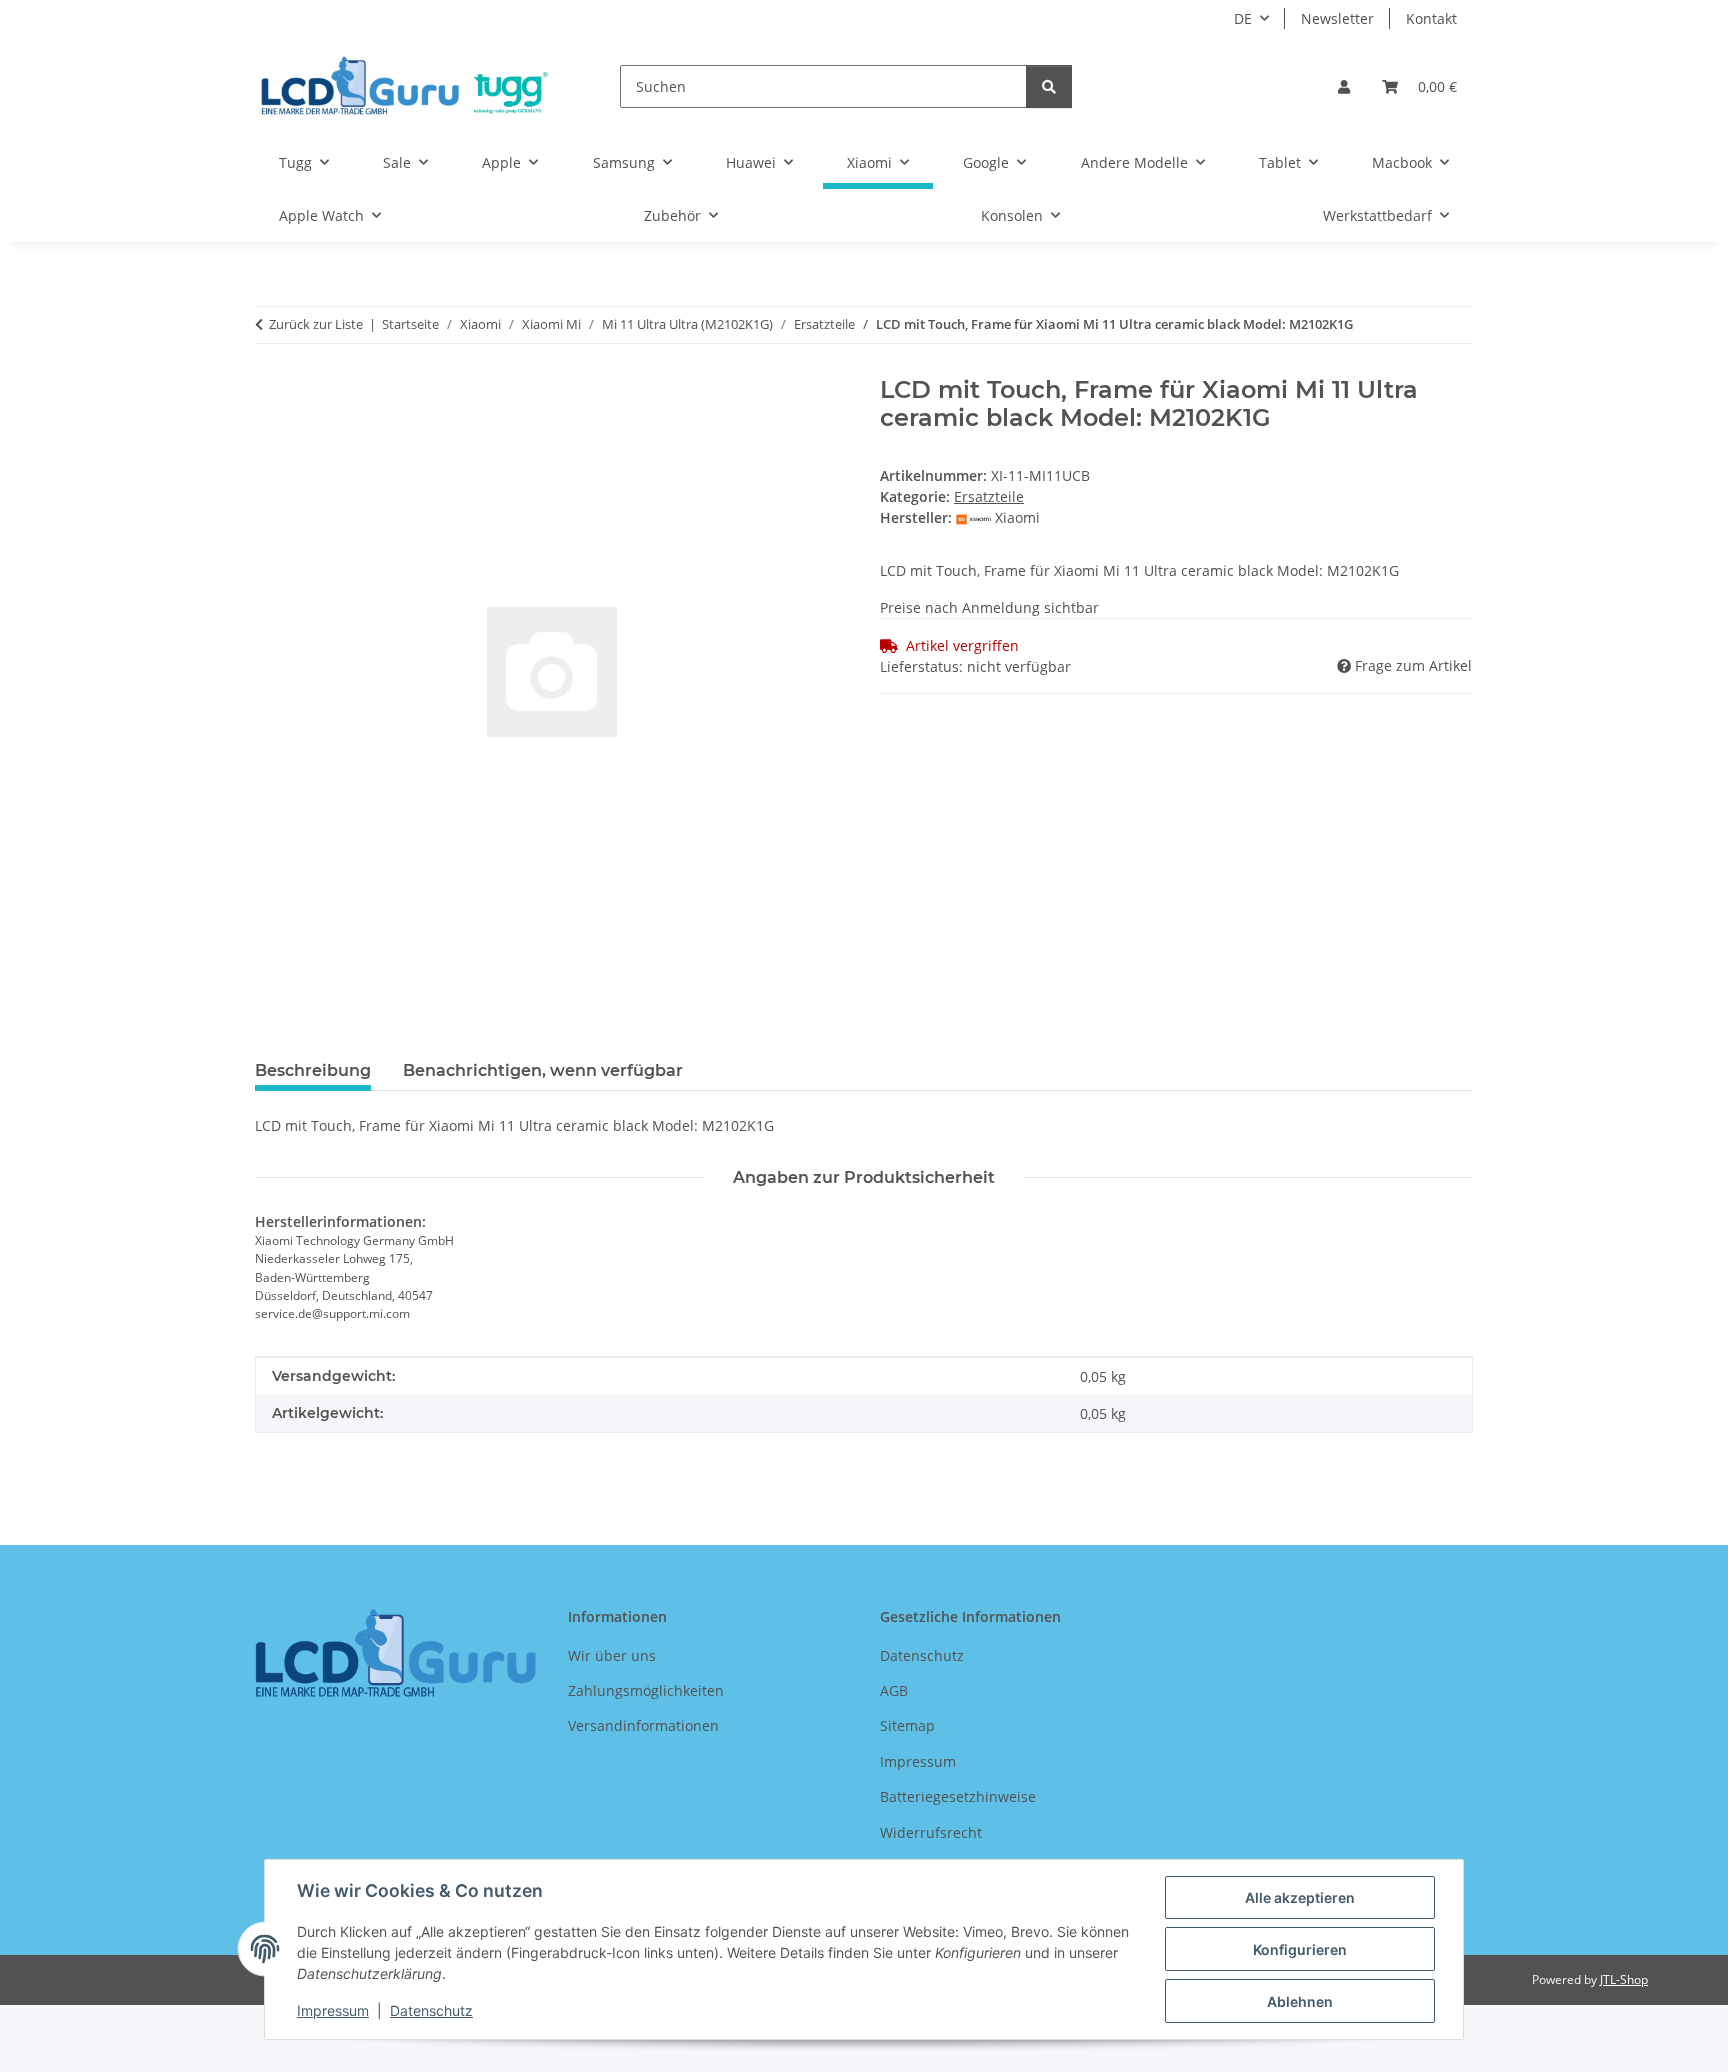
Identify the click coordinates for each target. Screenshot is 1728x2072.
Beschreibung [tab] (313, 1070)
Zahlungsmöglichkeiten (646, 1690)
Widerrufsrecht (931, 1832)
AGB (894, 1690)
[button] (1344, 86)
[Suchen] (1049, 86)
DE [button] (1243, 18)
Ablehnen (1300, 2001)
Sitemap (907, 1725)
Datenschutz (431, 2010)
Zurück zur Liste (316, 324)
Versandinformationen (643, 1725)
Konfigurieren (1300, 1949)
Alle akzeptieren (1300, 1897)
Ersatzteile (989, 496)
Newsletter (1337, 18)
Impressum (333, 2010)
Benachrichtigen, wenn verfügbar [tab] (543, 1070)
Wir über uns (612, 1655)
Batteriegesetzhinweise (958, 1796)
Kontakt (1431, 18)
